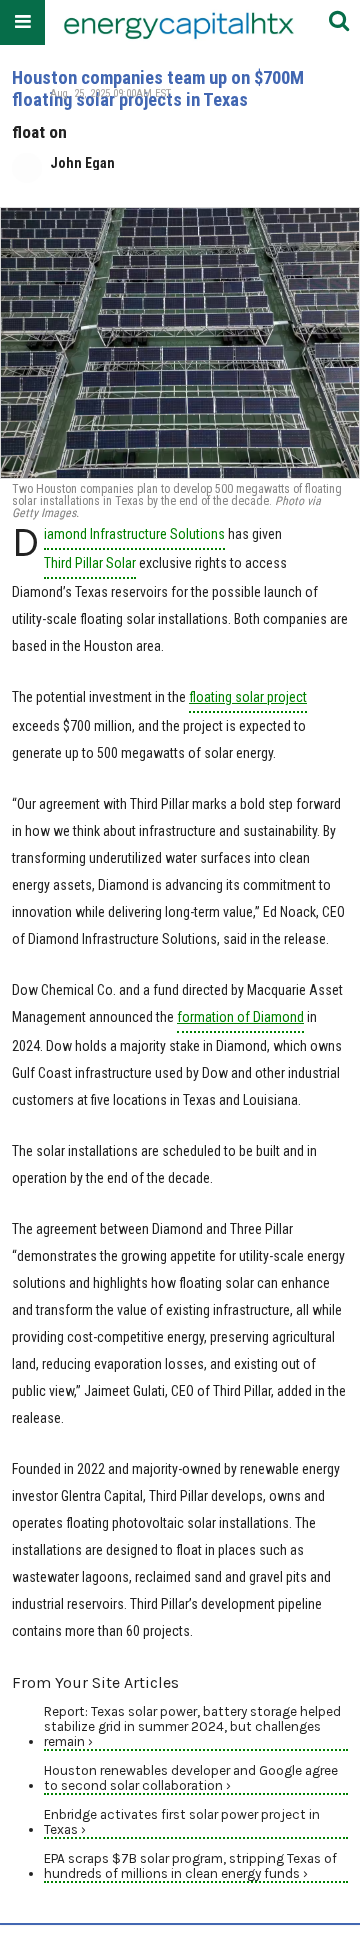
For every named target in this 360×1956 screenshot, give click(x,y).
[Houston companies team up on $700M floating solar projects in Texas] (180, 343)
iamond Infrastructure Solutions (134, 534)
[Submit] (339, 22)
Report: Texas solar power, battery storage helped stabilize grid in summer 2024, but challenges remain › (192, 1726)
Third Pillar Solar (90, 563)
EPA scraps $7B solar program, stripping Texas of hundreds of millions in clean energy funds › (190, 1866)
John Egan (82, 163)
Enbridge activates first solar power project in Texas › (182, 1822)
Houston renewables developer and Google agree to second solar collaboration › (191, 1778)
